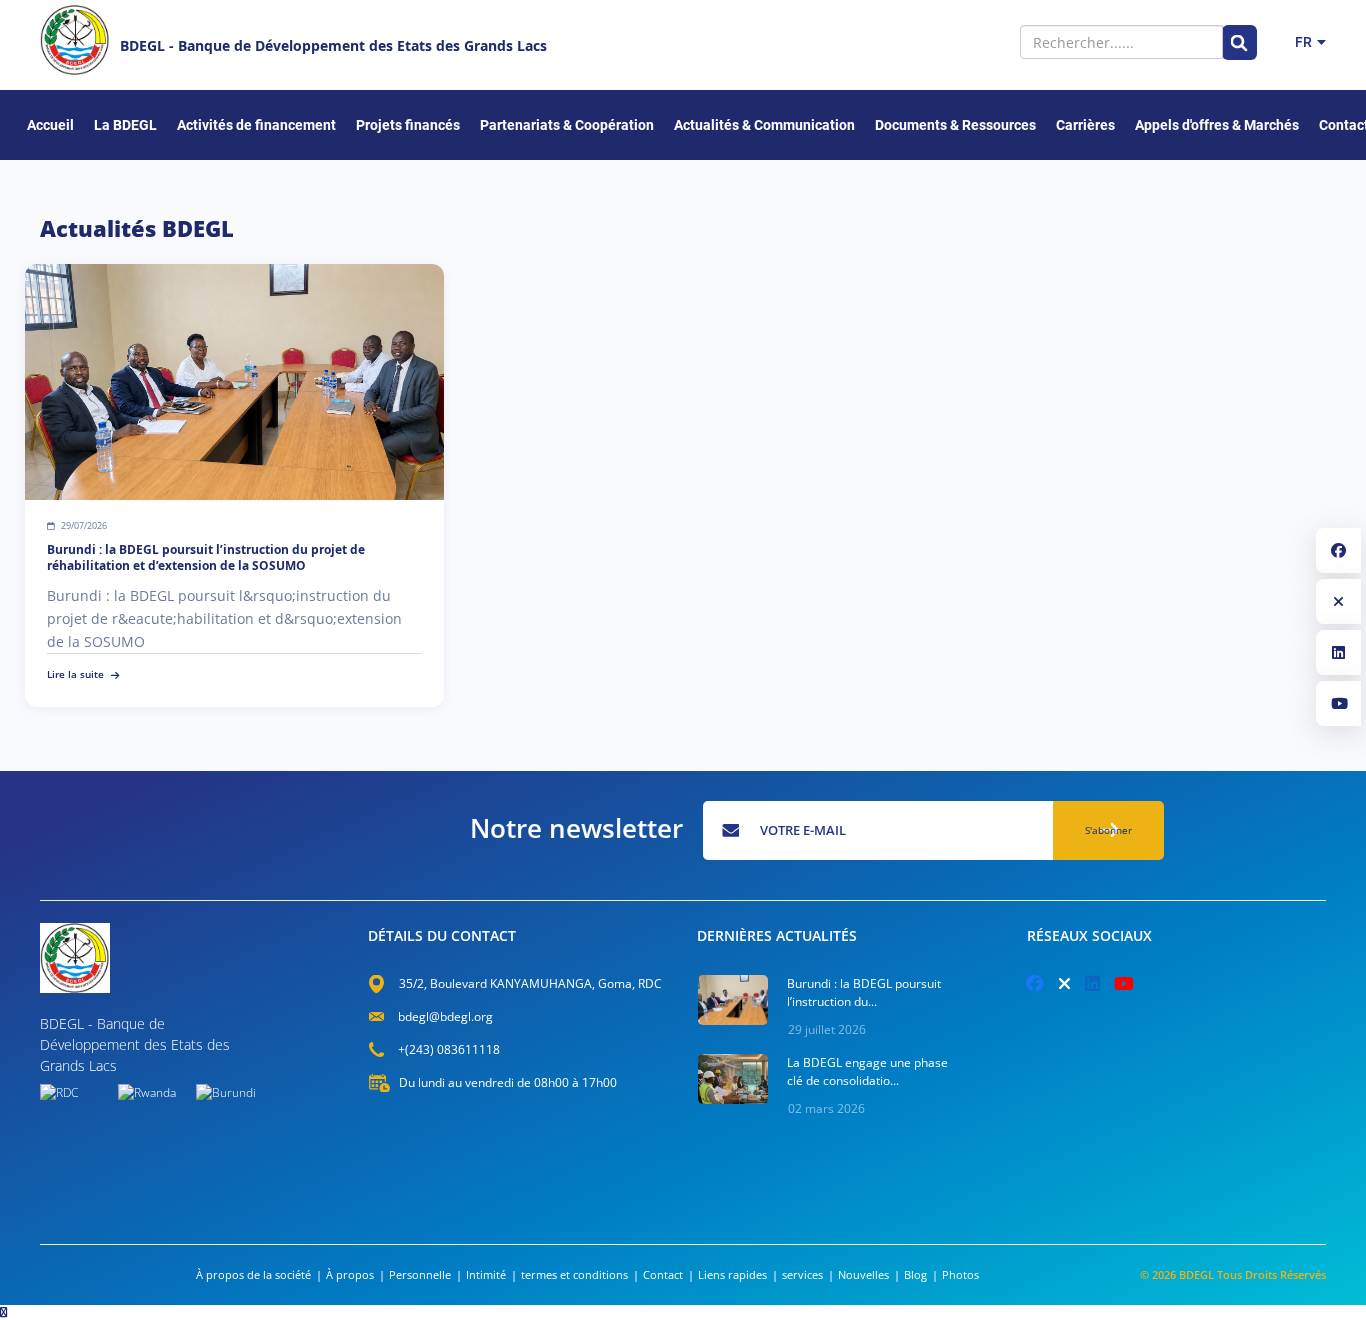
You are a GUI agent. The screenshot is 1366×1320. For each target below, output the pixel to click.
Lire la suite (75, 674)
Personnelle (420, 1274)
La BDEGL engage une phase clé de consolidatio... (867, 1071)
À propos (350, 1274)
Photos (960, 1274)
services (802, 1274)
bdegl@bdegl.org (445, 1016)
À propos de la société (253, 1274)
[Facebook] (1338, 550)
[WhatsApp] (4, 1312)
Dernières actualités (777, 935)
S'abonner (1108, 830)
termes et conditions (574, 1274)
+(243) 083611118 (449, 1049)
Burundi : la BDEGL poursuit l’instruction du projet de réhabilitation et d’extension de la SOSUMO (206, 558)
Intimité (486, 1274)
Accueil (50, 125)
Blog (915, 1274)
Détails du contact (442, 935)
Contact (663, 1274)
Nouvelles (863, 1274)
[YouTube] (1338, 703)
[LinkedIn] (1338, 652)
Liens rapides (732, 1274)
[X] (1338, 601)
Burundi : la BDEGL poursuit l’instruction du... (864, 992)
